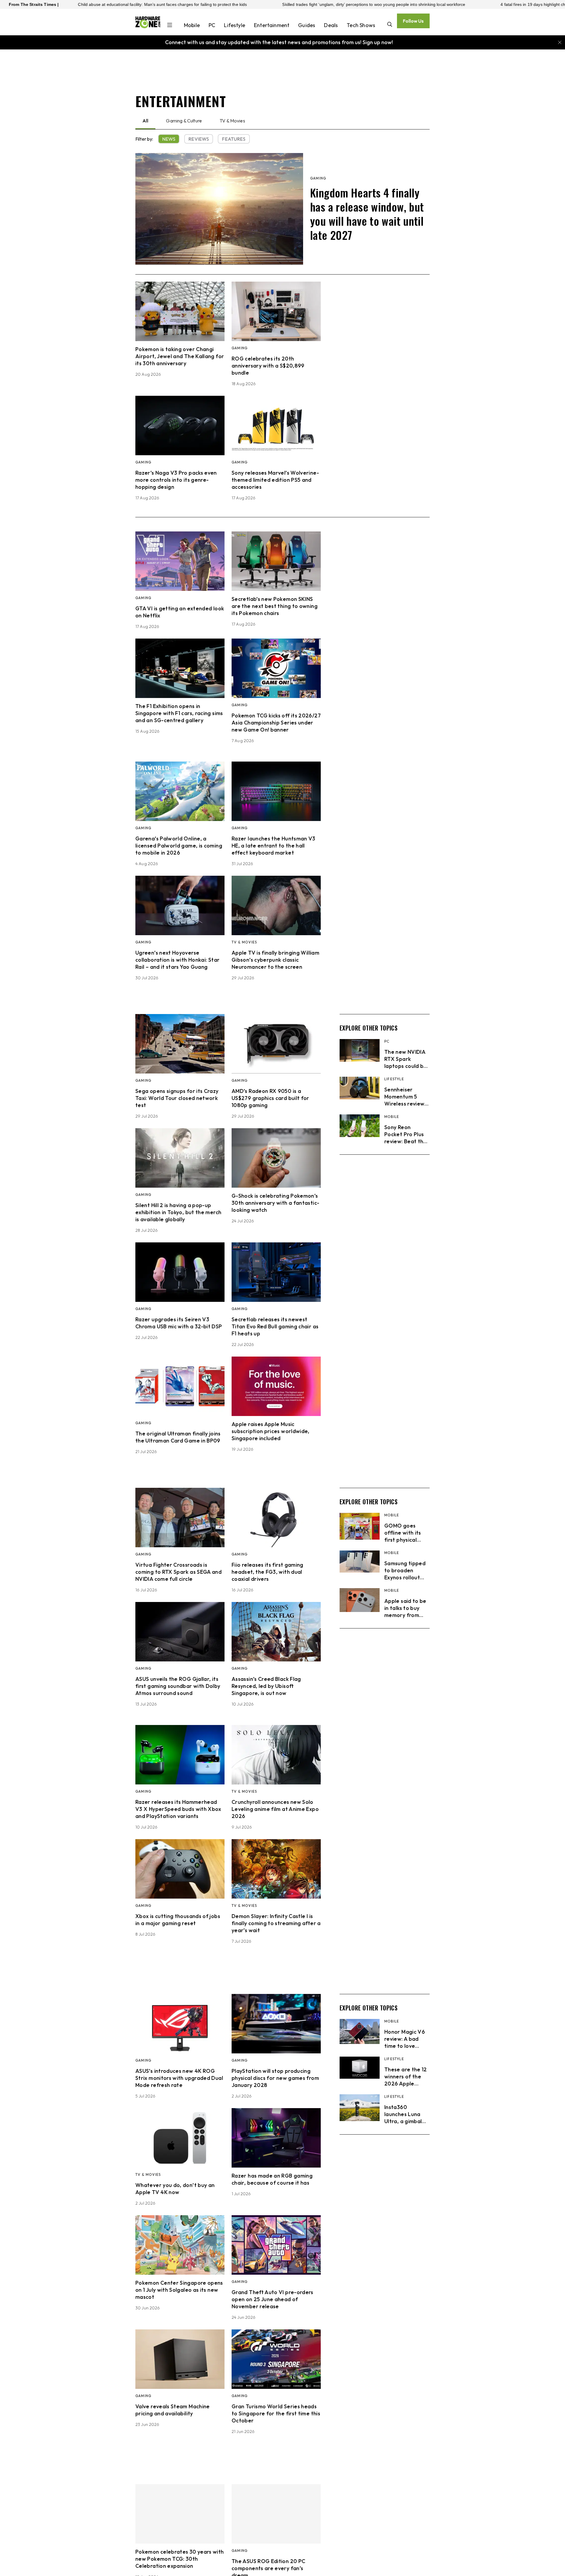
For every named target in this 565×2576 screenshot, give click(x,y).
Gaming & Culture (184, 121)
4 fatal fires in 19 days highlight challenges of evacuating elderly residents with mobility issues (453, 4)
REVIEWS (199, 139)
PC (212, 25)
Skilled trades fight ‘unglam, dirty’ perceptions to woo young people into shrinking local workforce (237, 4)
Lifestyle (235, 25)
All (145, 121)
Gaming (318, 178)
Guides (307, 25)
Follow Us (413, 21)
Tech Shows (361, 25)
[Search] (390, 25)
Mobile (192, 25)
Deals (331, 25)
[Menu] (170, 26)
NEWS (169, 139)
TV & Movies (232, 121)
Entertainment (272, 25)
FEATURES (234, 139)
